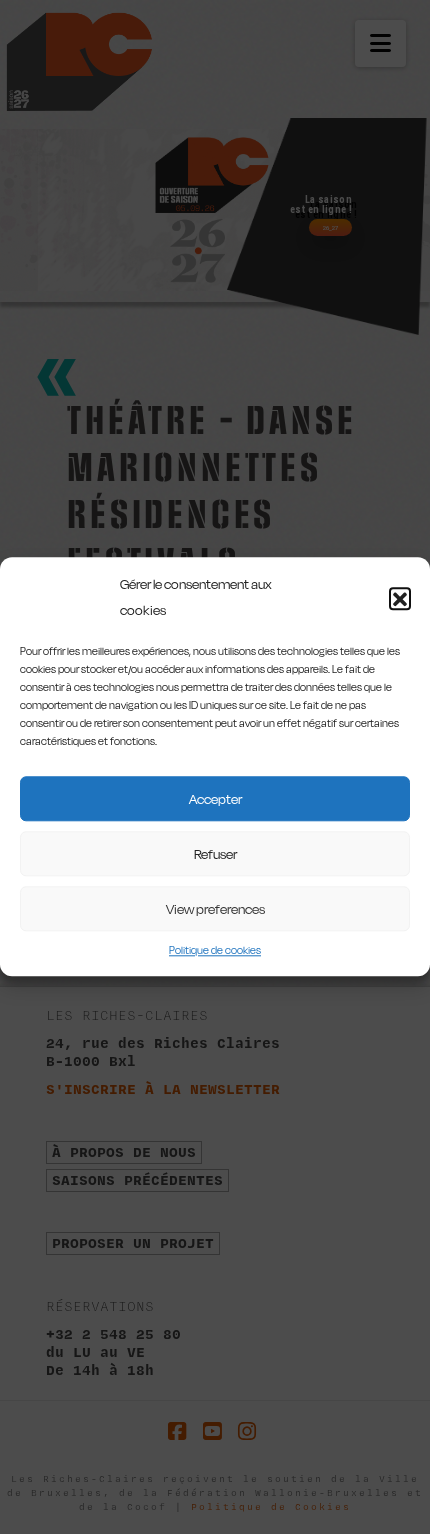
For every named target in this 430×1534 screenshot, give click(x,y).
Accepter (215, 799)
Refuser (215, 854)
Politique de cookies (215, 950)
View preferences (215, 909)
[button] (400, 598)
